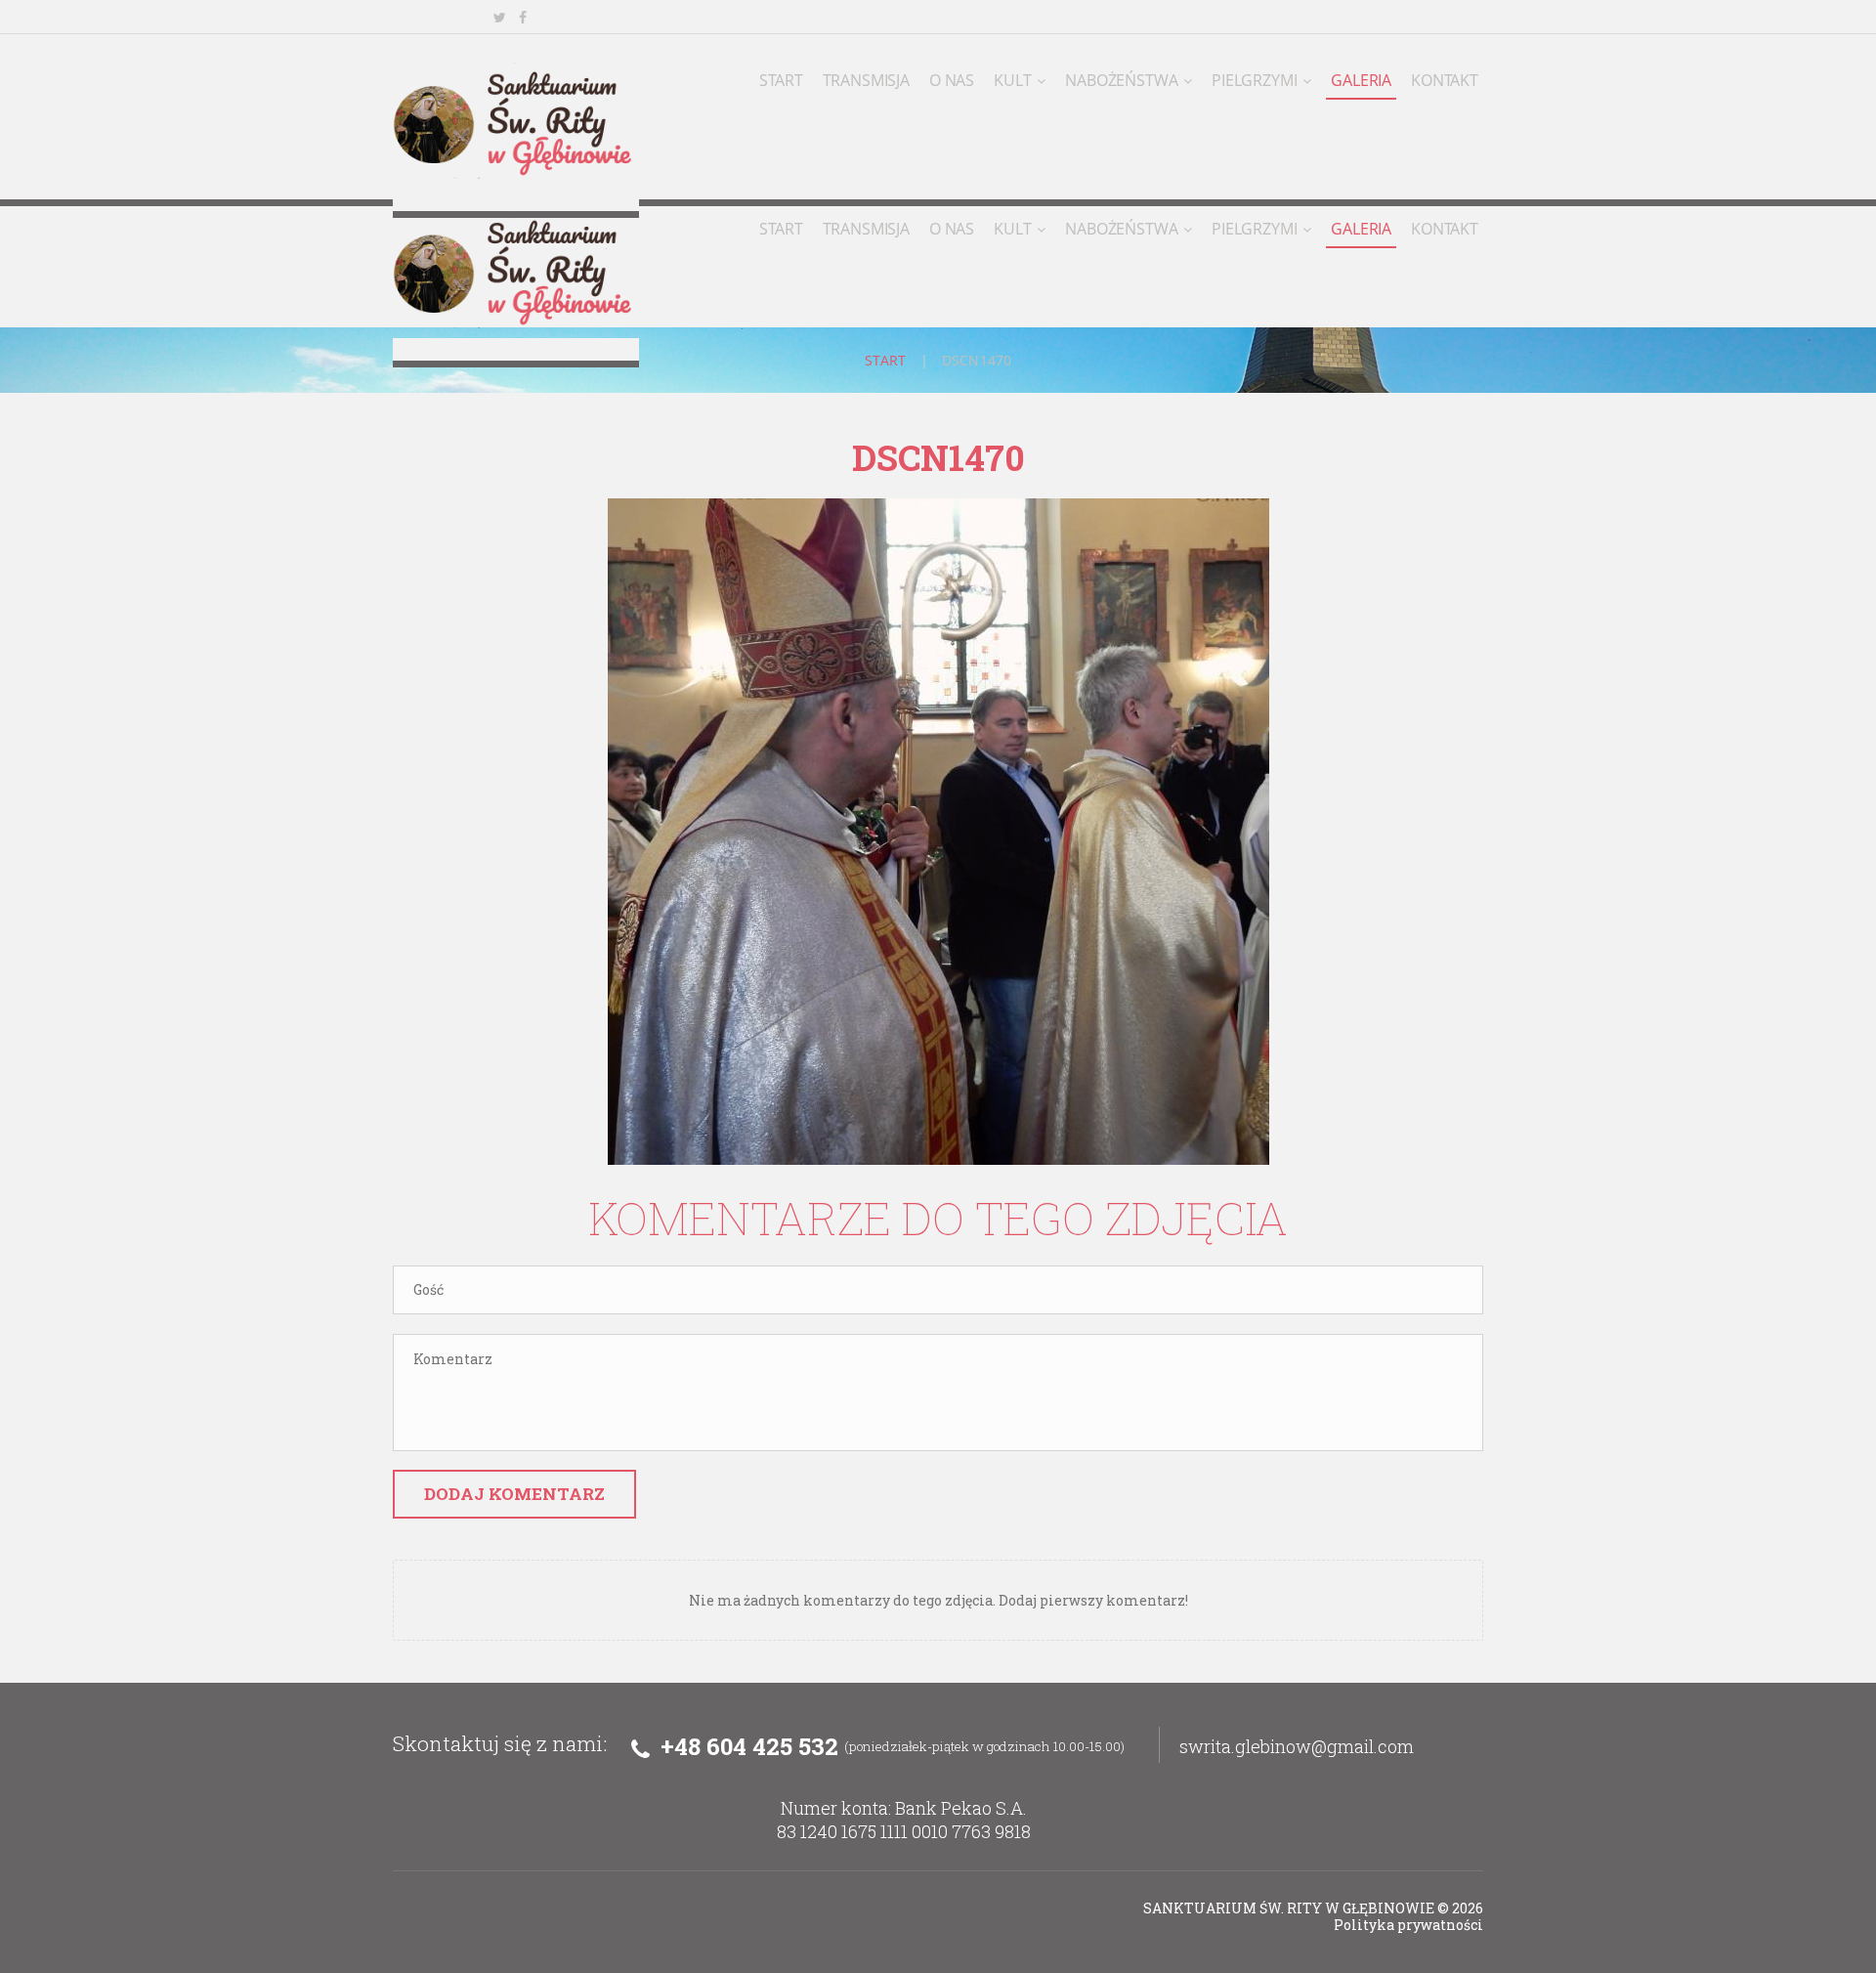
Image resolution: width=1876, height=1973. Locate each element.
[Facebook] (523, 18)
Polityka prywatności (1408, 1925)
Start (886, 360)
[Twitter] (499, 18)
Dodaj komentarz (514, 1494)
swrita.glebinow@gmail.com (1297, 1746)
